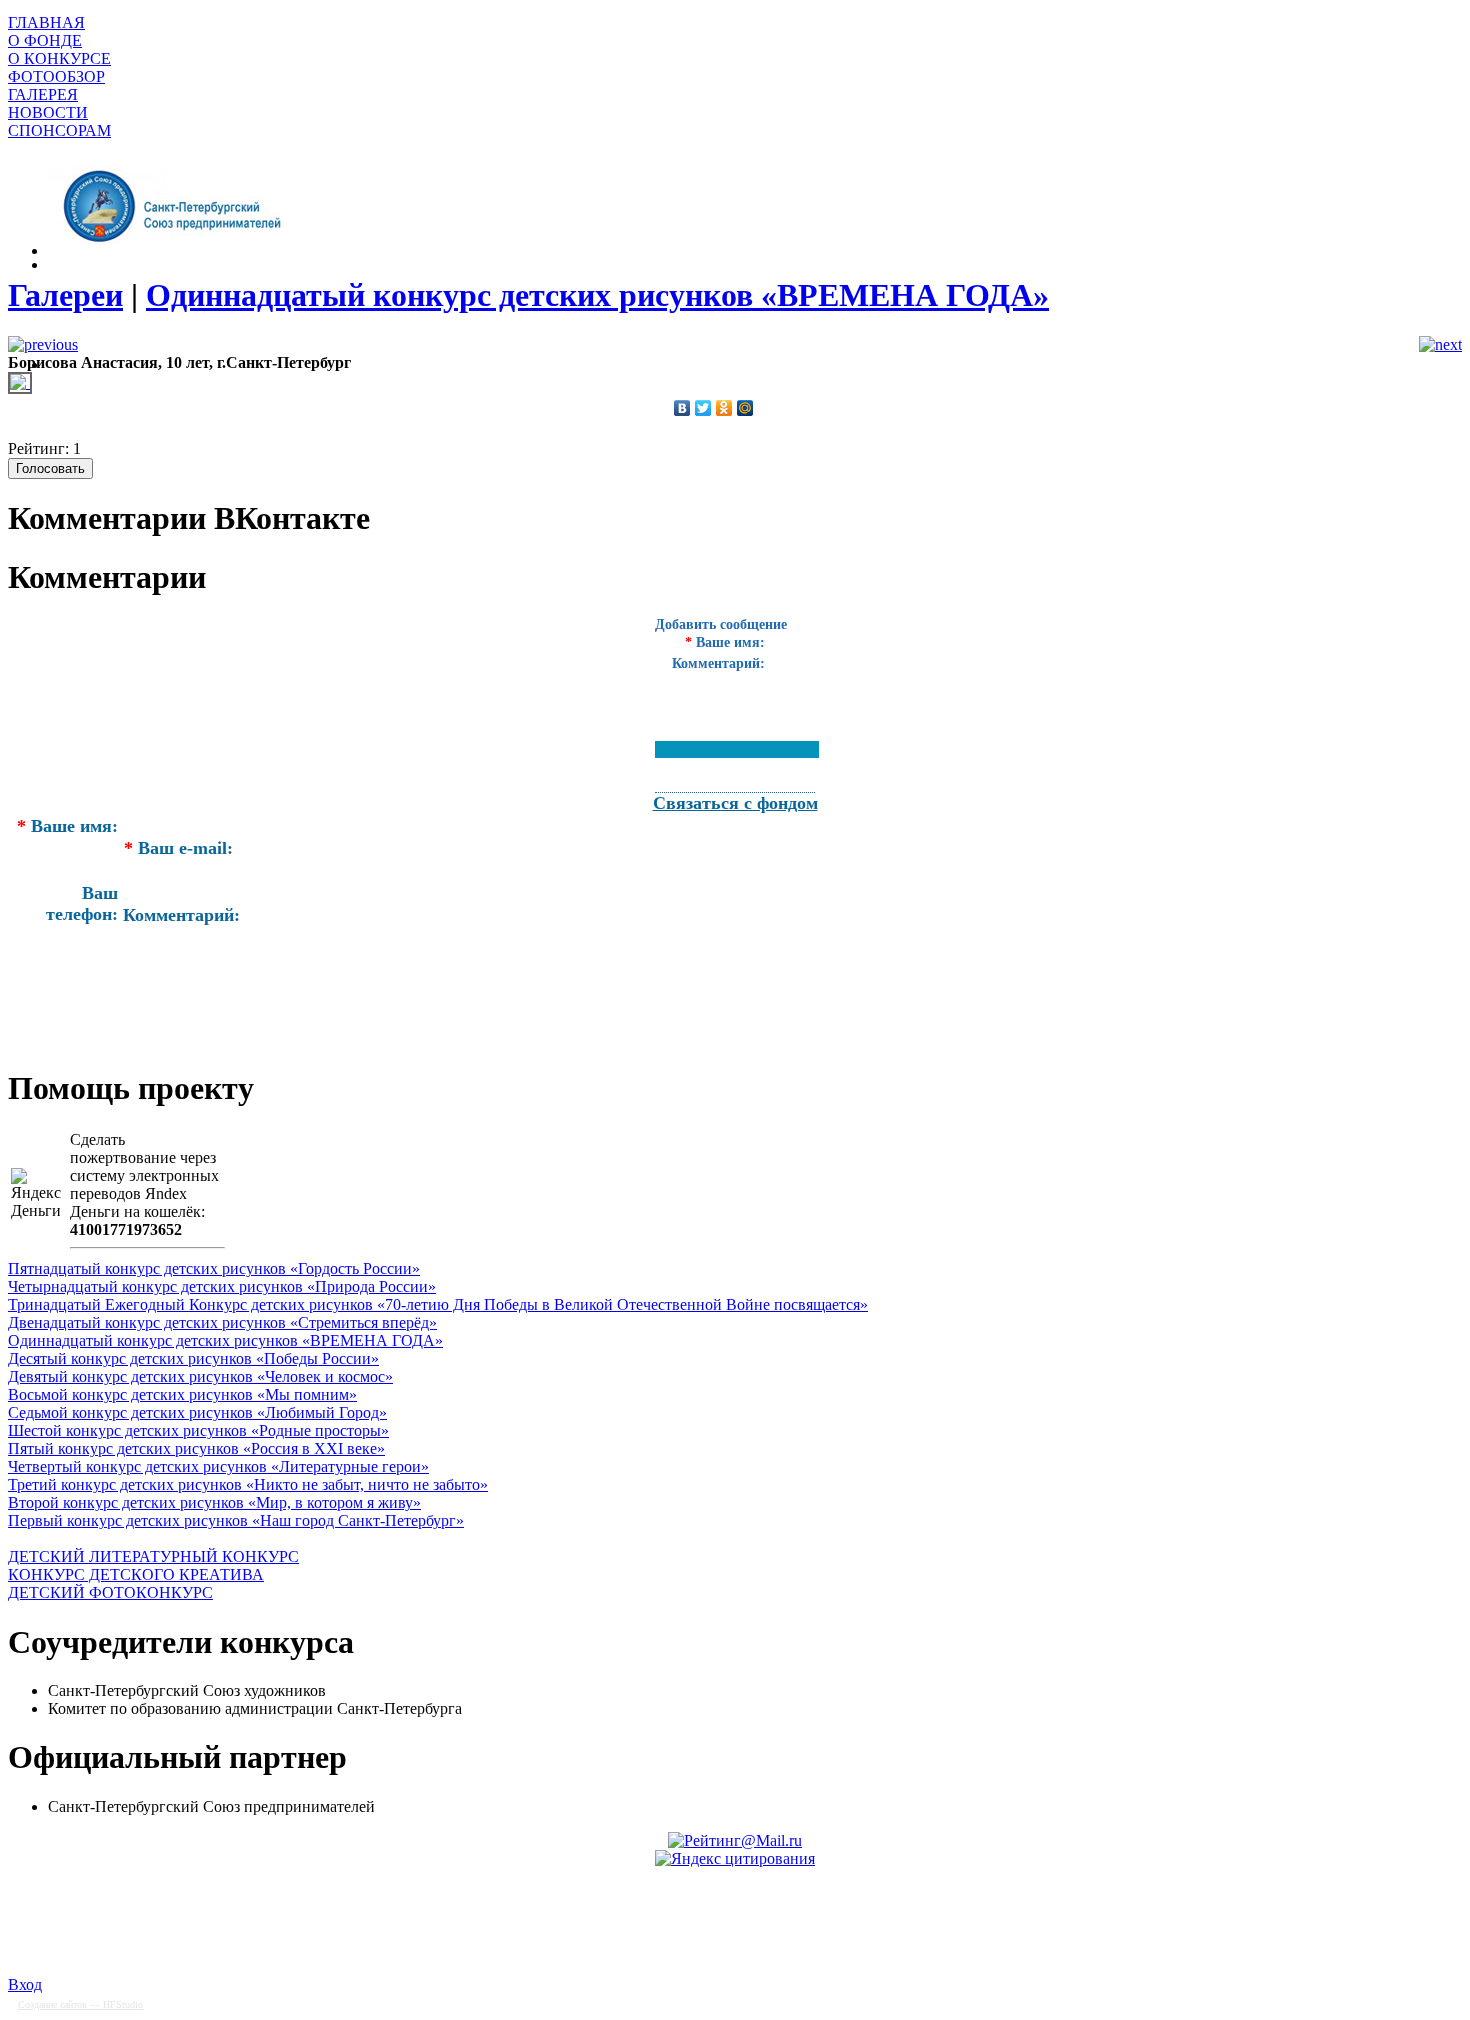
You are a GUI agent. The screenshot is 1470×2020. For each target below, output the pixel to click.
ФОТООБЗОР (56, 76)
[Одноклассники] (724, 408)
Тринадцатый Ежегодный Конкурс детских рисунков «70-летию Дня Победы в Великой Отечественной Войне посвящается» (438, 1304)
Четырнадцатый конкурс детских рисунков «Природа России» (222, 1286)
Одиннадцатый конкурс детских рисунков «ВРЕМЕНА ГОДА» (225, 1340)
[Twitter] (703, 408)
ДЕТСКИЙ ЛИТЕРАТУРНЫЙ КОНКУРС (153, 1556)
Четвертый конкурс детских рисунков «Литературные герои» (218, 1466)
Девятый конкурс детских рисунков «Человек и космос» (200, 1376)
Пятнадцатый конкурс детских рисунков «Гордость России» (214, 1268)
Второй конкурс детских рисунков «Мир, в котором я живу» (214, 1502)
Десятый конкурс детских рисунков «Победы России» (193, 1358)
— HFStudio (80, 2004)
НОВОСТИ (48, 112)
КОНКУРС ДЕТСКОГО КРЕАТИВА (136, 1574)
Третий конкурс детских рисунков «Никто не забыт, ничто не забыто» (248, 1484)
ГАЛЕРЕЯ (43, 94)
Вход (25, 1984)
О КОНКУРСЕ (59, 58)
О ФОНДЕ (45, 40)
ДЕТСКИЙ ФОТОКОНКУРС (110, 1592)
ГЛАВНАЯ (46, 22)
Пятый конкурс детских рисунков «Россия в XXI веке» (196, 1448)
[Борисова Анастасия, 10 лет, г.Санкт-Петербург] (20, 382)
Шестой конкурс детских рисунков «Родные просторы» (198, 1430)
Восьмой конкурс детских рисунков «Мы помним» (182, 1394)
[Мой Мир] (745, 408)
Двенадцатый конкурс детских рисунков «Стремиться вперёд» (222, 1322)
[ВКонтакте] (682, 408)
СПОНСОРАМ (59, 130)
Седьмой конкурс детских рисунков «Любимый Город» (197, 1412)
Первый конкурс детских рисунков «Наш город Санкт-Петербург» (236, 1520)
